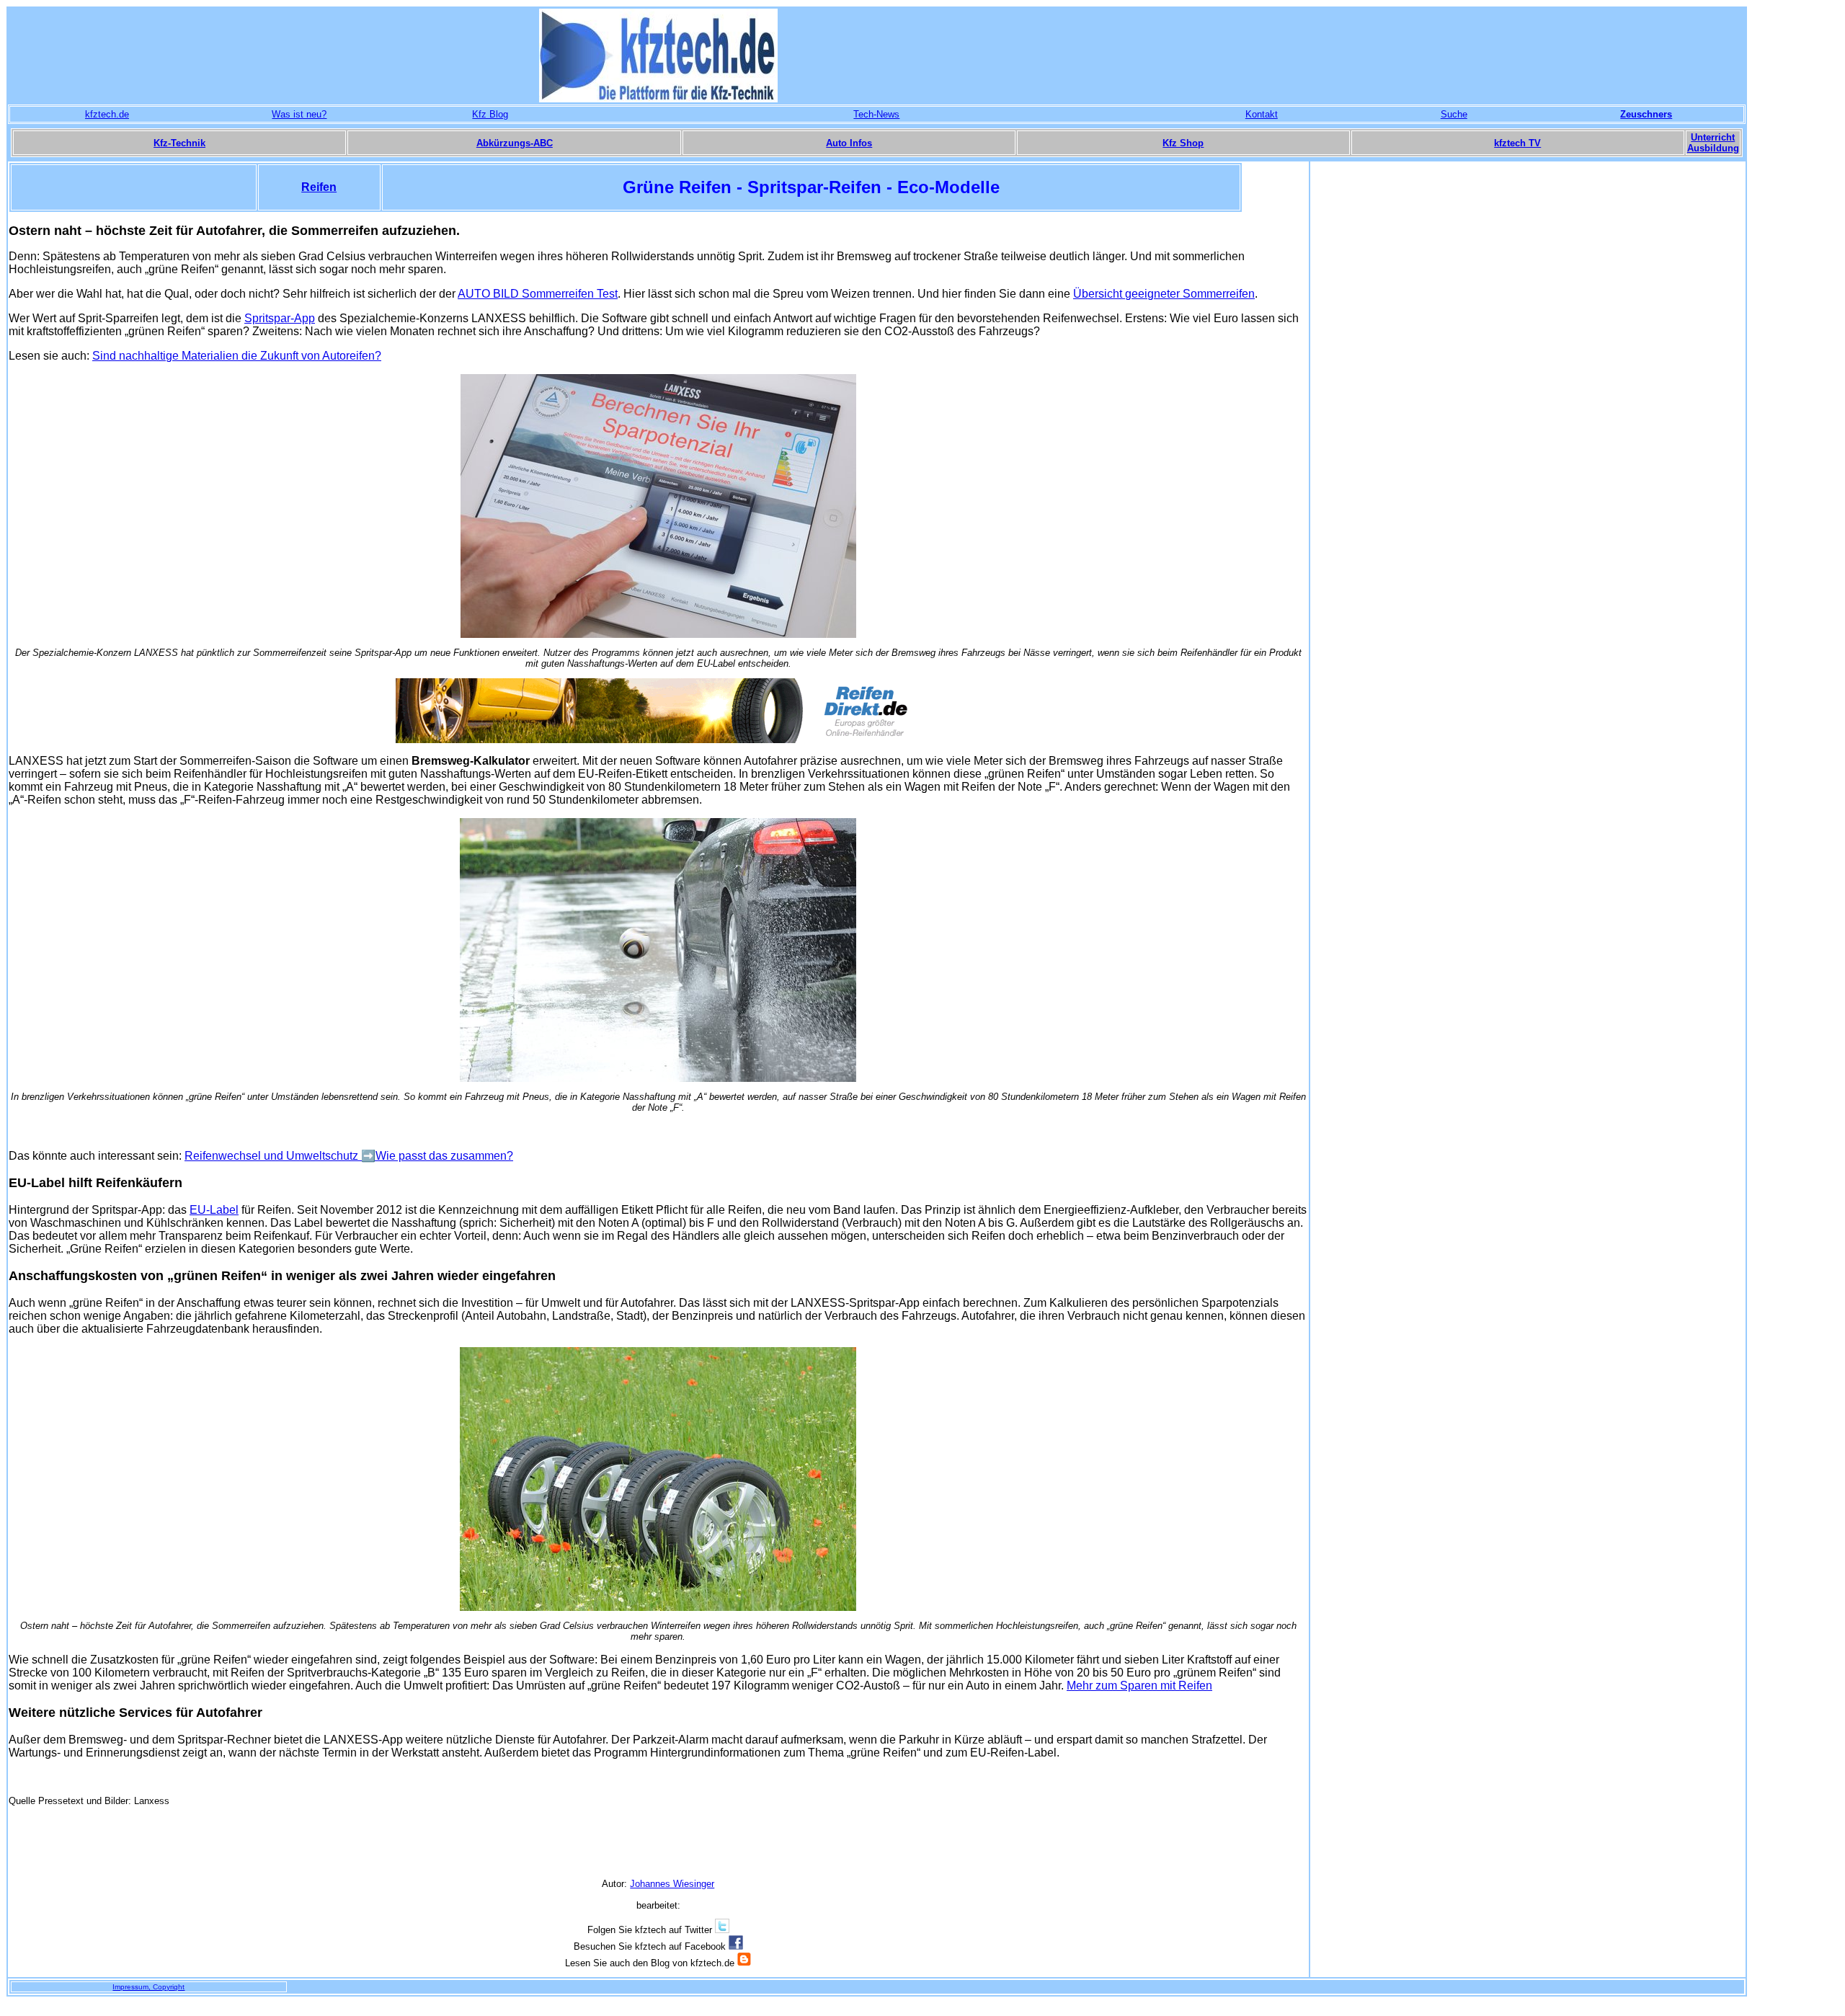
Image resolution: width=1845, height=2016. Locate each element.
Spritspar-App (280, 318)
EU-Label (214, 1210)
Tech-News (876, 114)
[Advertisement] (1528, 378)
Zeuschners (1646, 114)
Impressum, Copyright (148, 1987)
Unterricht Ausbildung (1713, 143)
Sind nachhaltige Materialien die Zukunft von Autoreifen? (237, 356)
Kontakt (1262, 114)
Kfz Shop (1183, 143)
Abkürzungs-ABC (515, 143)
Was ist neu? (299, 114)
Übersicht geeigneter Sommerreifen (1164, 294)
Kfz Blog (490, 114)
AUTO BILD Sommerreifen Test (538, 294)
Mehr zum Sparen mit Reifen (1139, 1686)
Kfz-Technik (179, 143)
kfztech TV (1517, 143)
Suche (1454, 114)
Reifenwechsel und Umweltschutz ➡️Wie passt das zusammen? (349, 1156)
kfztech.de (107, 114)
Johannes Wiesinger (672, 1884)
